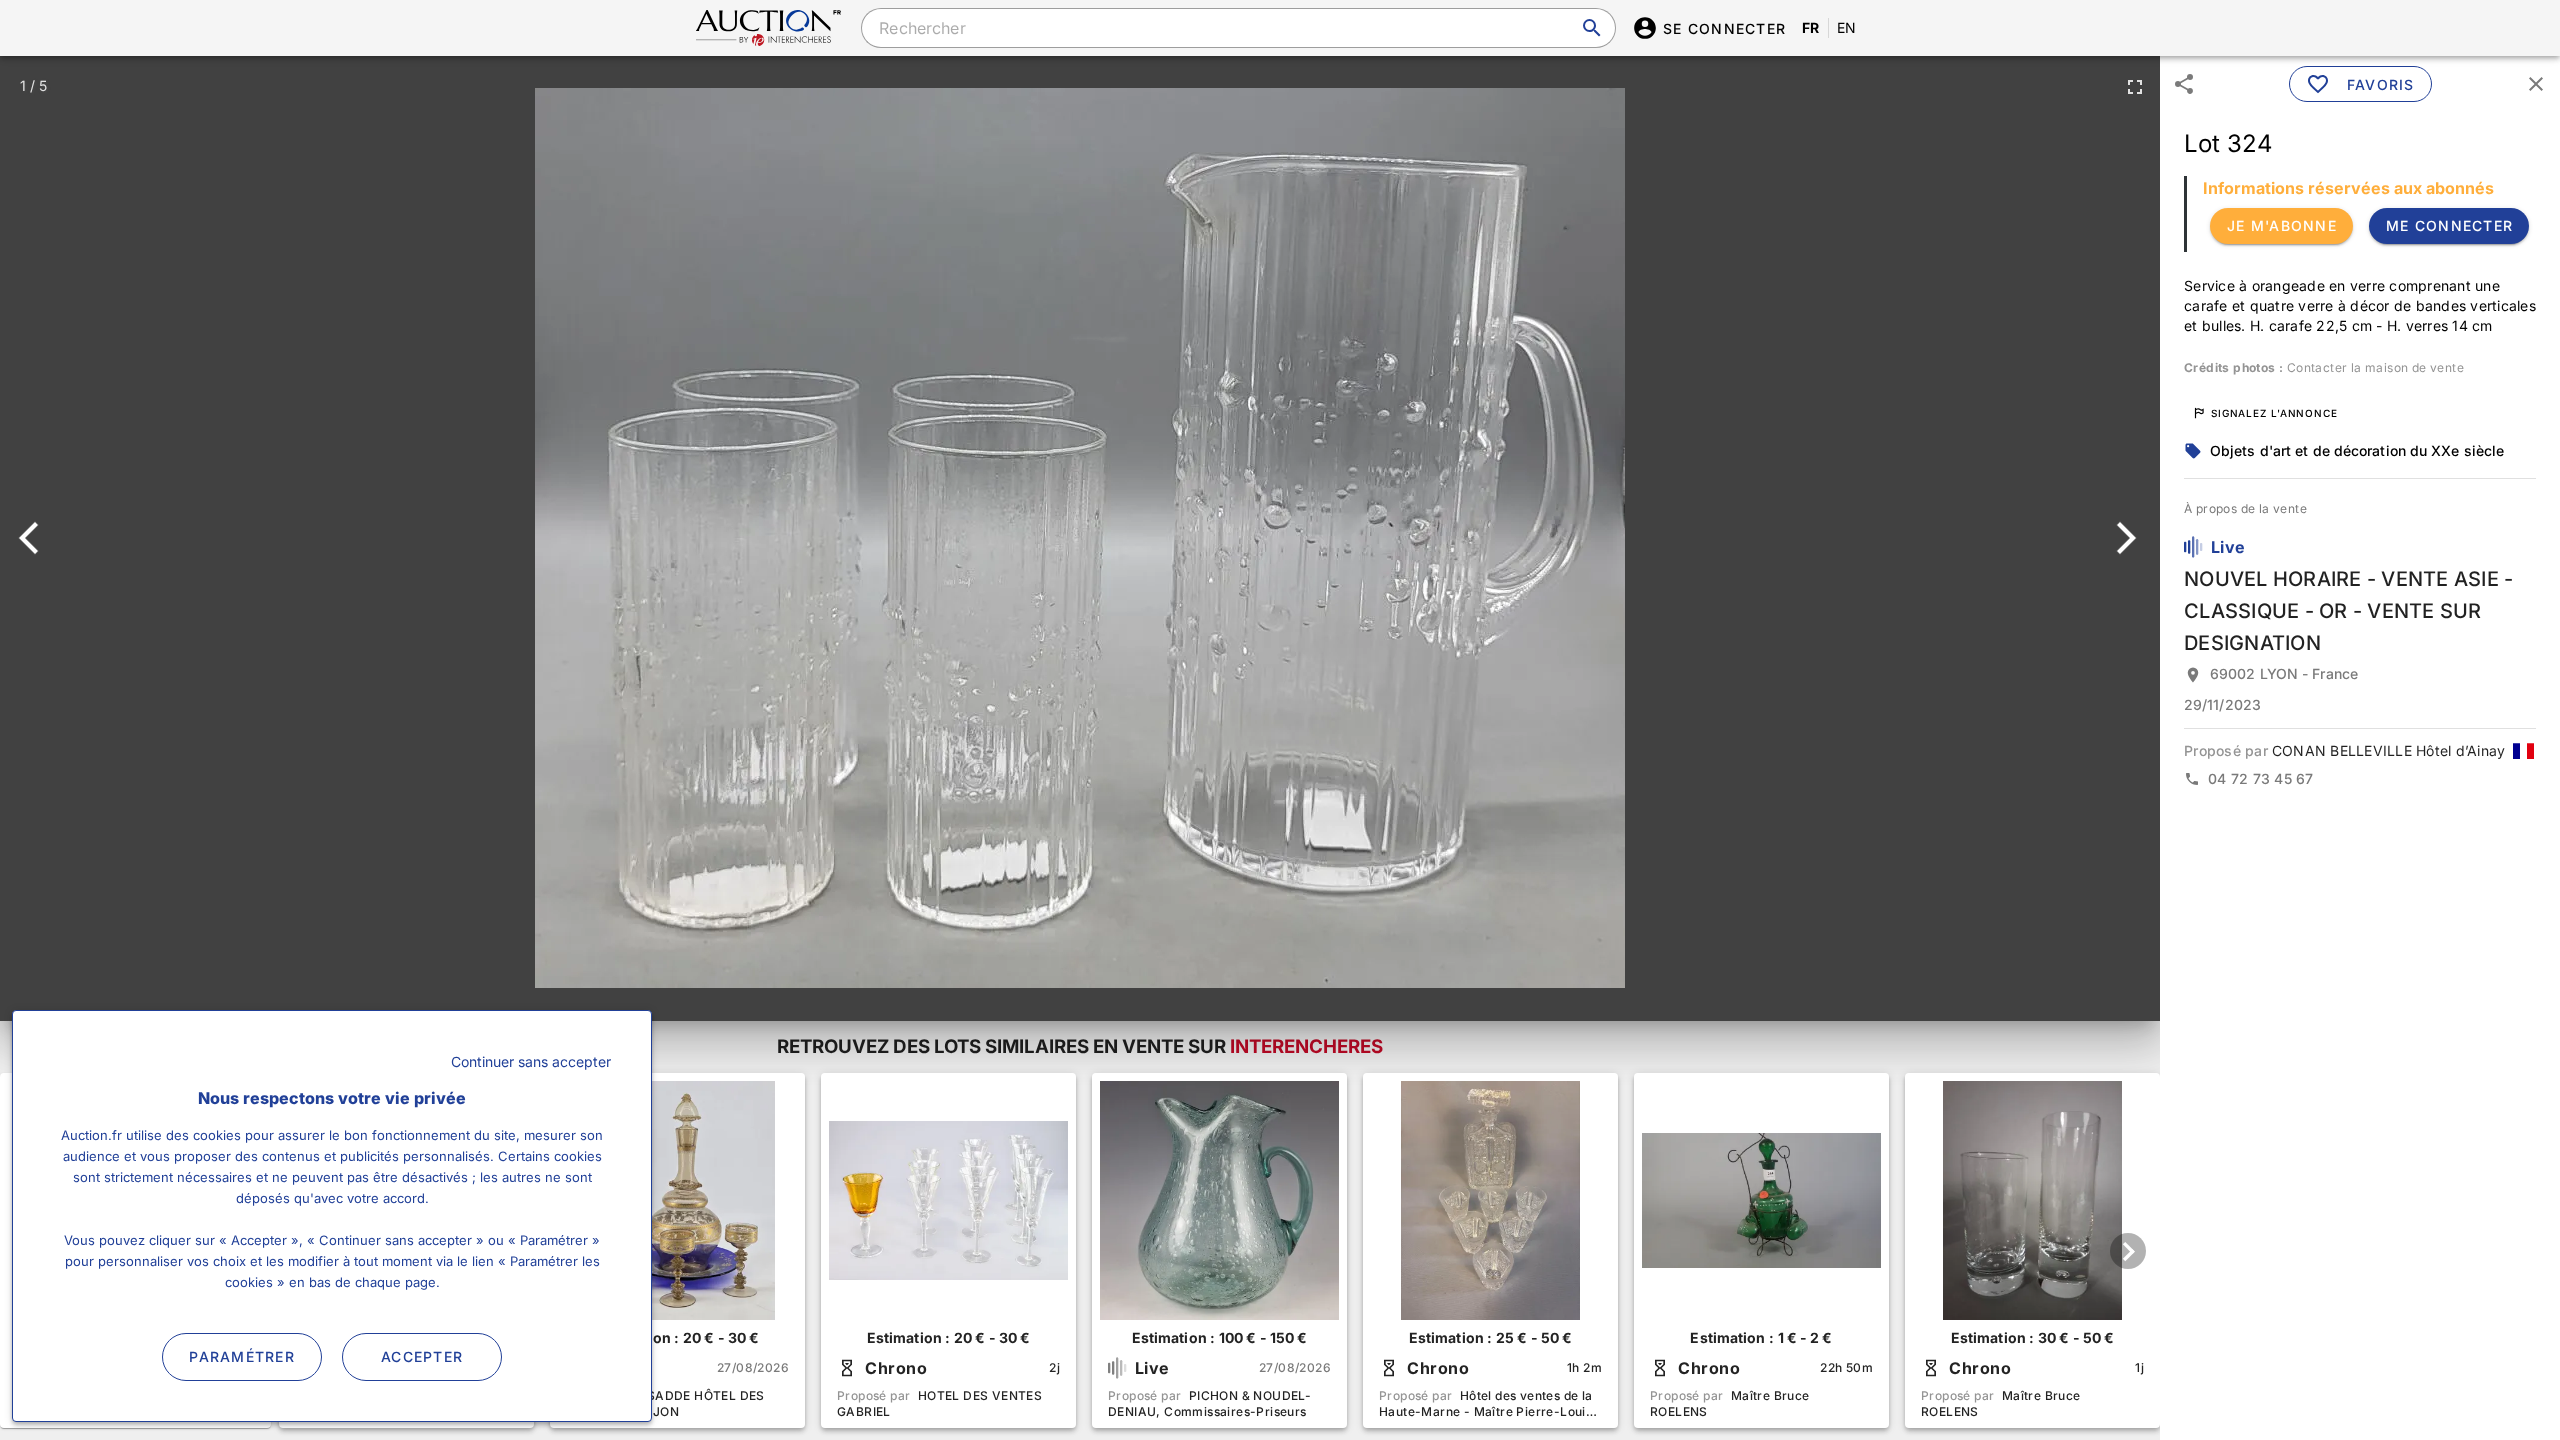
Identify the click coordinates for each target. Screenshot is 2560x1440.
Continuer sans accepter (531, 1061)
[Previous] (37, 538)
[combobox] (1238, 28)
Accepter (422, 1356)
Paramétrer (242, 1356)
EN (1847, 27)
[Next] (2122, 538)
